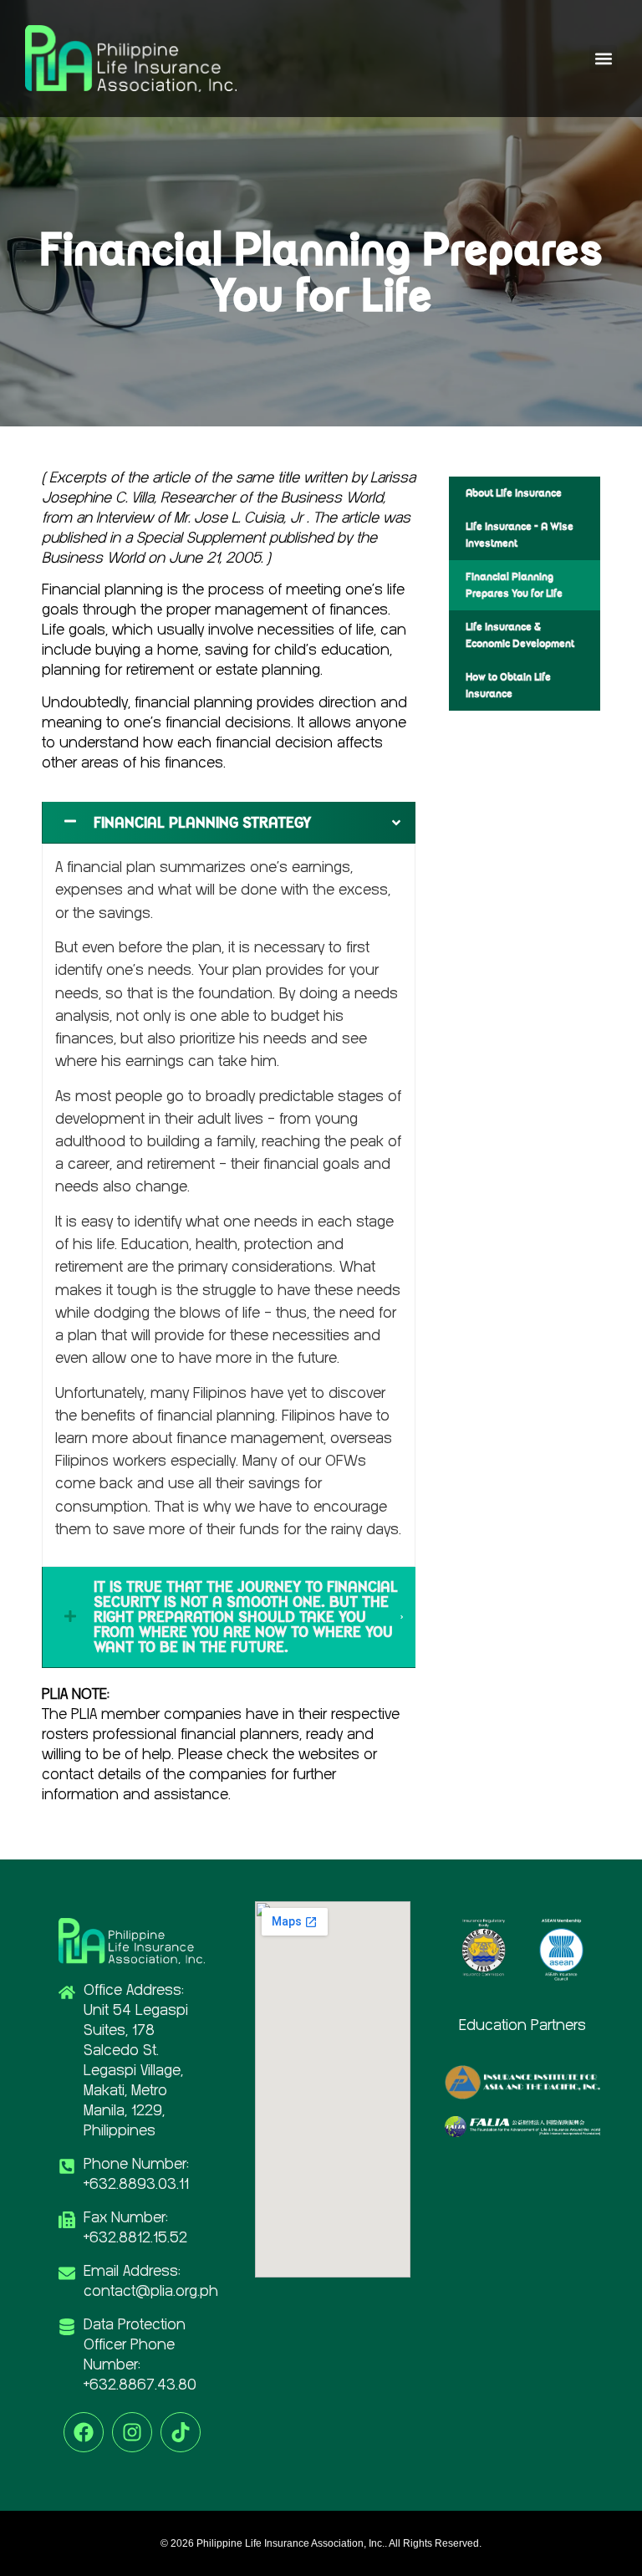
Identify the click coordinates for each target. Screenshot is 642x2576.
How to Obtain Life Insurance (508, 685)
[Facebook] (84, 2432)
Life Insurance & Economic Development (520, 635)
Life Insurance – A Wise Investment (520, 535)
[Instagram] (132, 2432)
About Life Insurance (514, 493)
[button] (603, 59)
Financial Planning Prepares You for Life (514, 585)
